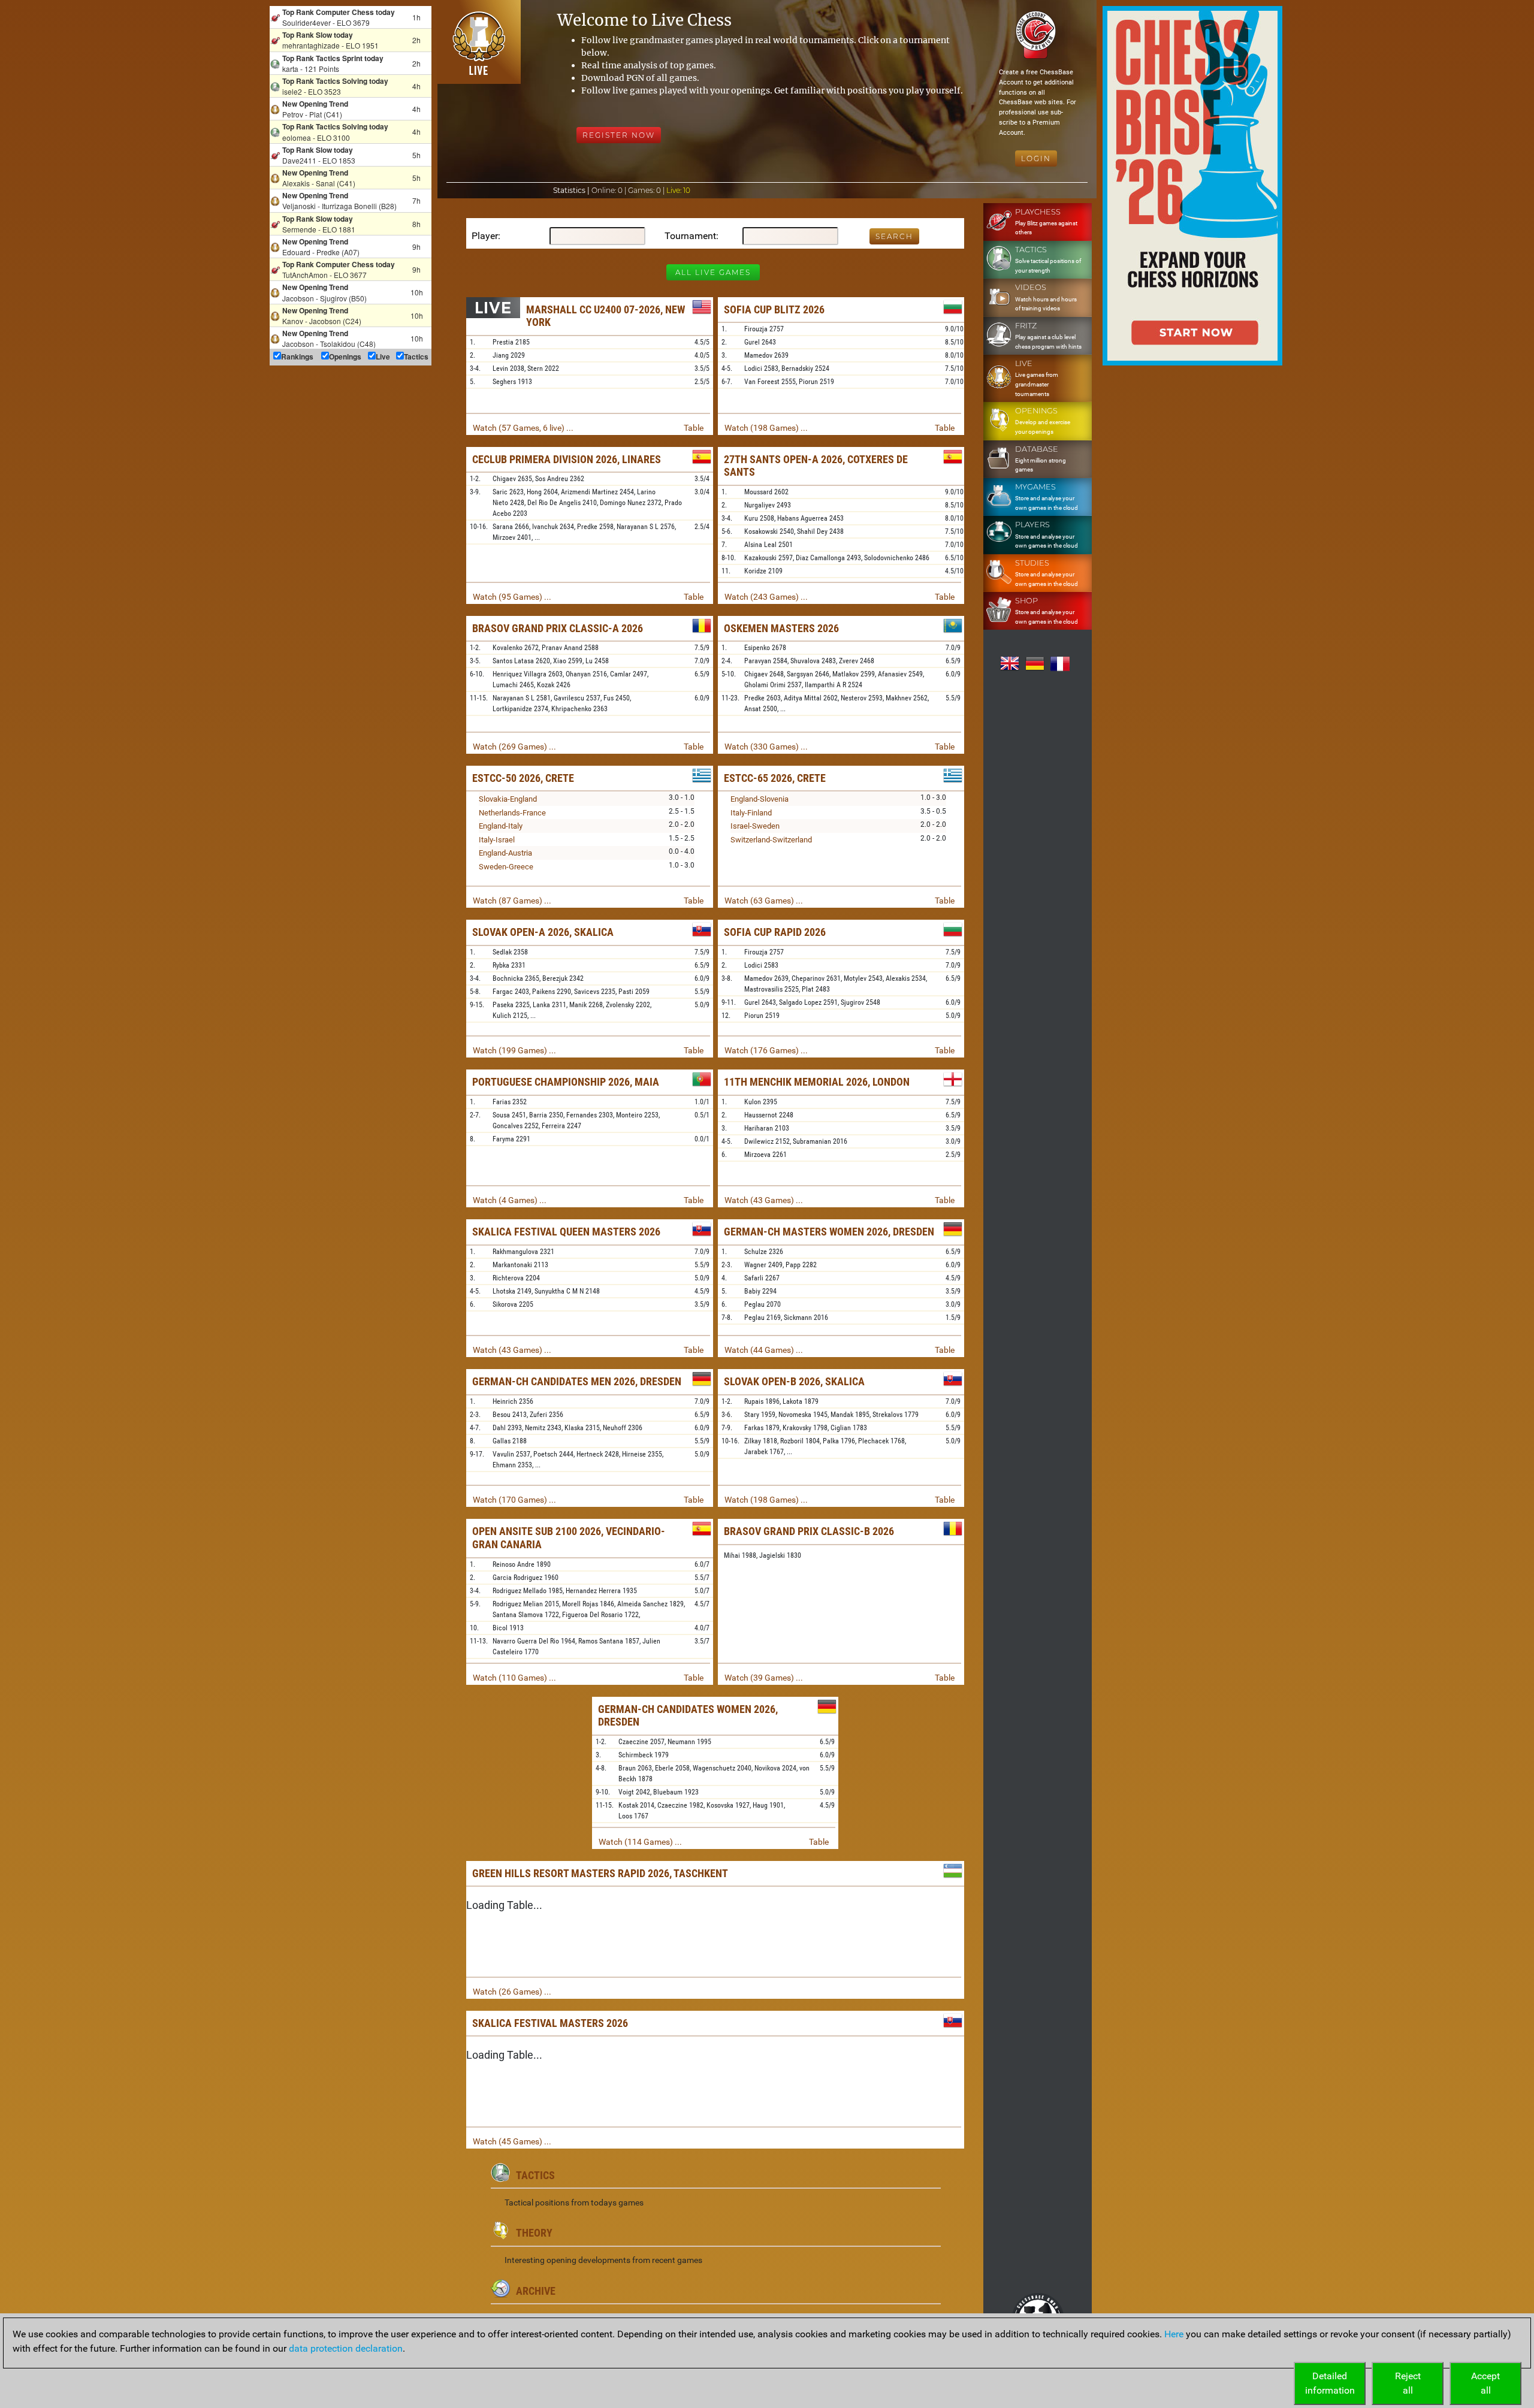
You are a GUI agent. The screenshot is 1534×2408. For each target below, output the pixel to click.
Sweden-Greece (506, 867)
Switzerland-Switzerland (771, 840)
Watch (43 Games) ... (764, 1200)
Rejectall (1408, 2383)
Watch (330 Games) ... (766, 747)
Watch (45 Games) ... (512, 2141)
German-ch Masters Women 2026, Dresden (829, 1232)
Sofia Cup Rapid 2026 (775, 932)
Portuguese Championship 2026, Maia (566, 1082)
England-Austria (505, 853)
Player (485, 236)
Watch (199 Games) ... (514, 1050)
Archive (536, 2291)
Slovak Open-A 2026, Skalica (543, 932)
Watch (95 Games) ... (512, 597)
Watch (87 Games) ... (512, 901)
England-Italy (501, 826)
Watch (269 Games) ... (514, 747)
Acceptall (1485, 2383)
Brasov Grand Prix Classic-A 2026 (558, 628)
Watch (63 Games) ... (764, 901)
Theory (534, 2233)
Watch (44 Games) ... (764, 1350)
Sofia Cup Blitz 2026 (774, 309)
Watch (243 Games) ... (766, 597)
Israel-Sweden (755, 826)
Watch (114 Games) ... (640, 1842)
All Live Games (713, 272)
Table (694, 428)
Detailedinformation (1330, 2383)
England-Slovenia (760, 799)
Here (1174, 2334)
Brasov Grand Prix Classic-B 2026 (809, 1531)
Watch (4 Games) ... (510, 1200)
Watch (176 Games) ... (766, 1050)
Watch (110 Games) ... (514, 1678)
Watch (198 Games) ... (766, 428)
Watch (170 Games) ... (514, 1500)
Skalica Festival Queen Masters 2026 (566, 1232)
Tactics (535, 2175)
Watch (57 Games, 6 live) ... (523, 428)
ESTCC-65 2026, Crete (775, 778)
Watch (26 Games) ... (512, 1992)
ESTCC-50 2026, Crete (523, 778)
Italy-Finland (751, 813)
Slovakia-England (508, 799)
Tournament (690, 236)
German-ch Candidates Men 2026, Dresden (577, 1381)
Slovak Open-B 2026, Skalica (794, 1381)
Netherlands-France (512, 813)
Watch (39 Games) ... (764, 1678)
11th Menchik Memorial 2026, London (817, 1082)
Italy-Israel (497, 840)
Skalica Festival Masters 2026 (550, 2023)
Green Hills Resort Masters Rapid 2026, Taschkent (600, 1873)
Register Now (619, 135)
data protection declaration (346, 2348)
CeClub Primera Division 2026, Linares (567, 459)
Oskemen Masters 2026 (781, 628)
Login (1036, 158)
